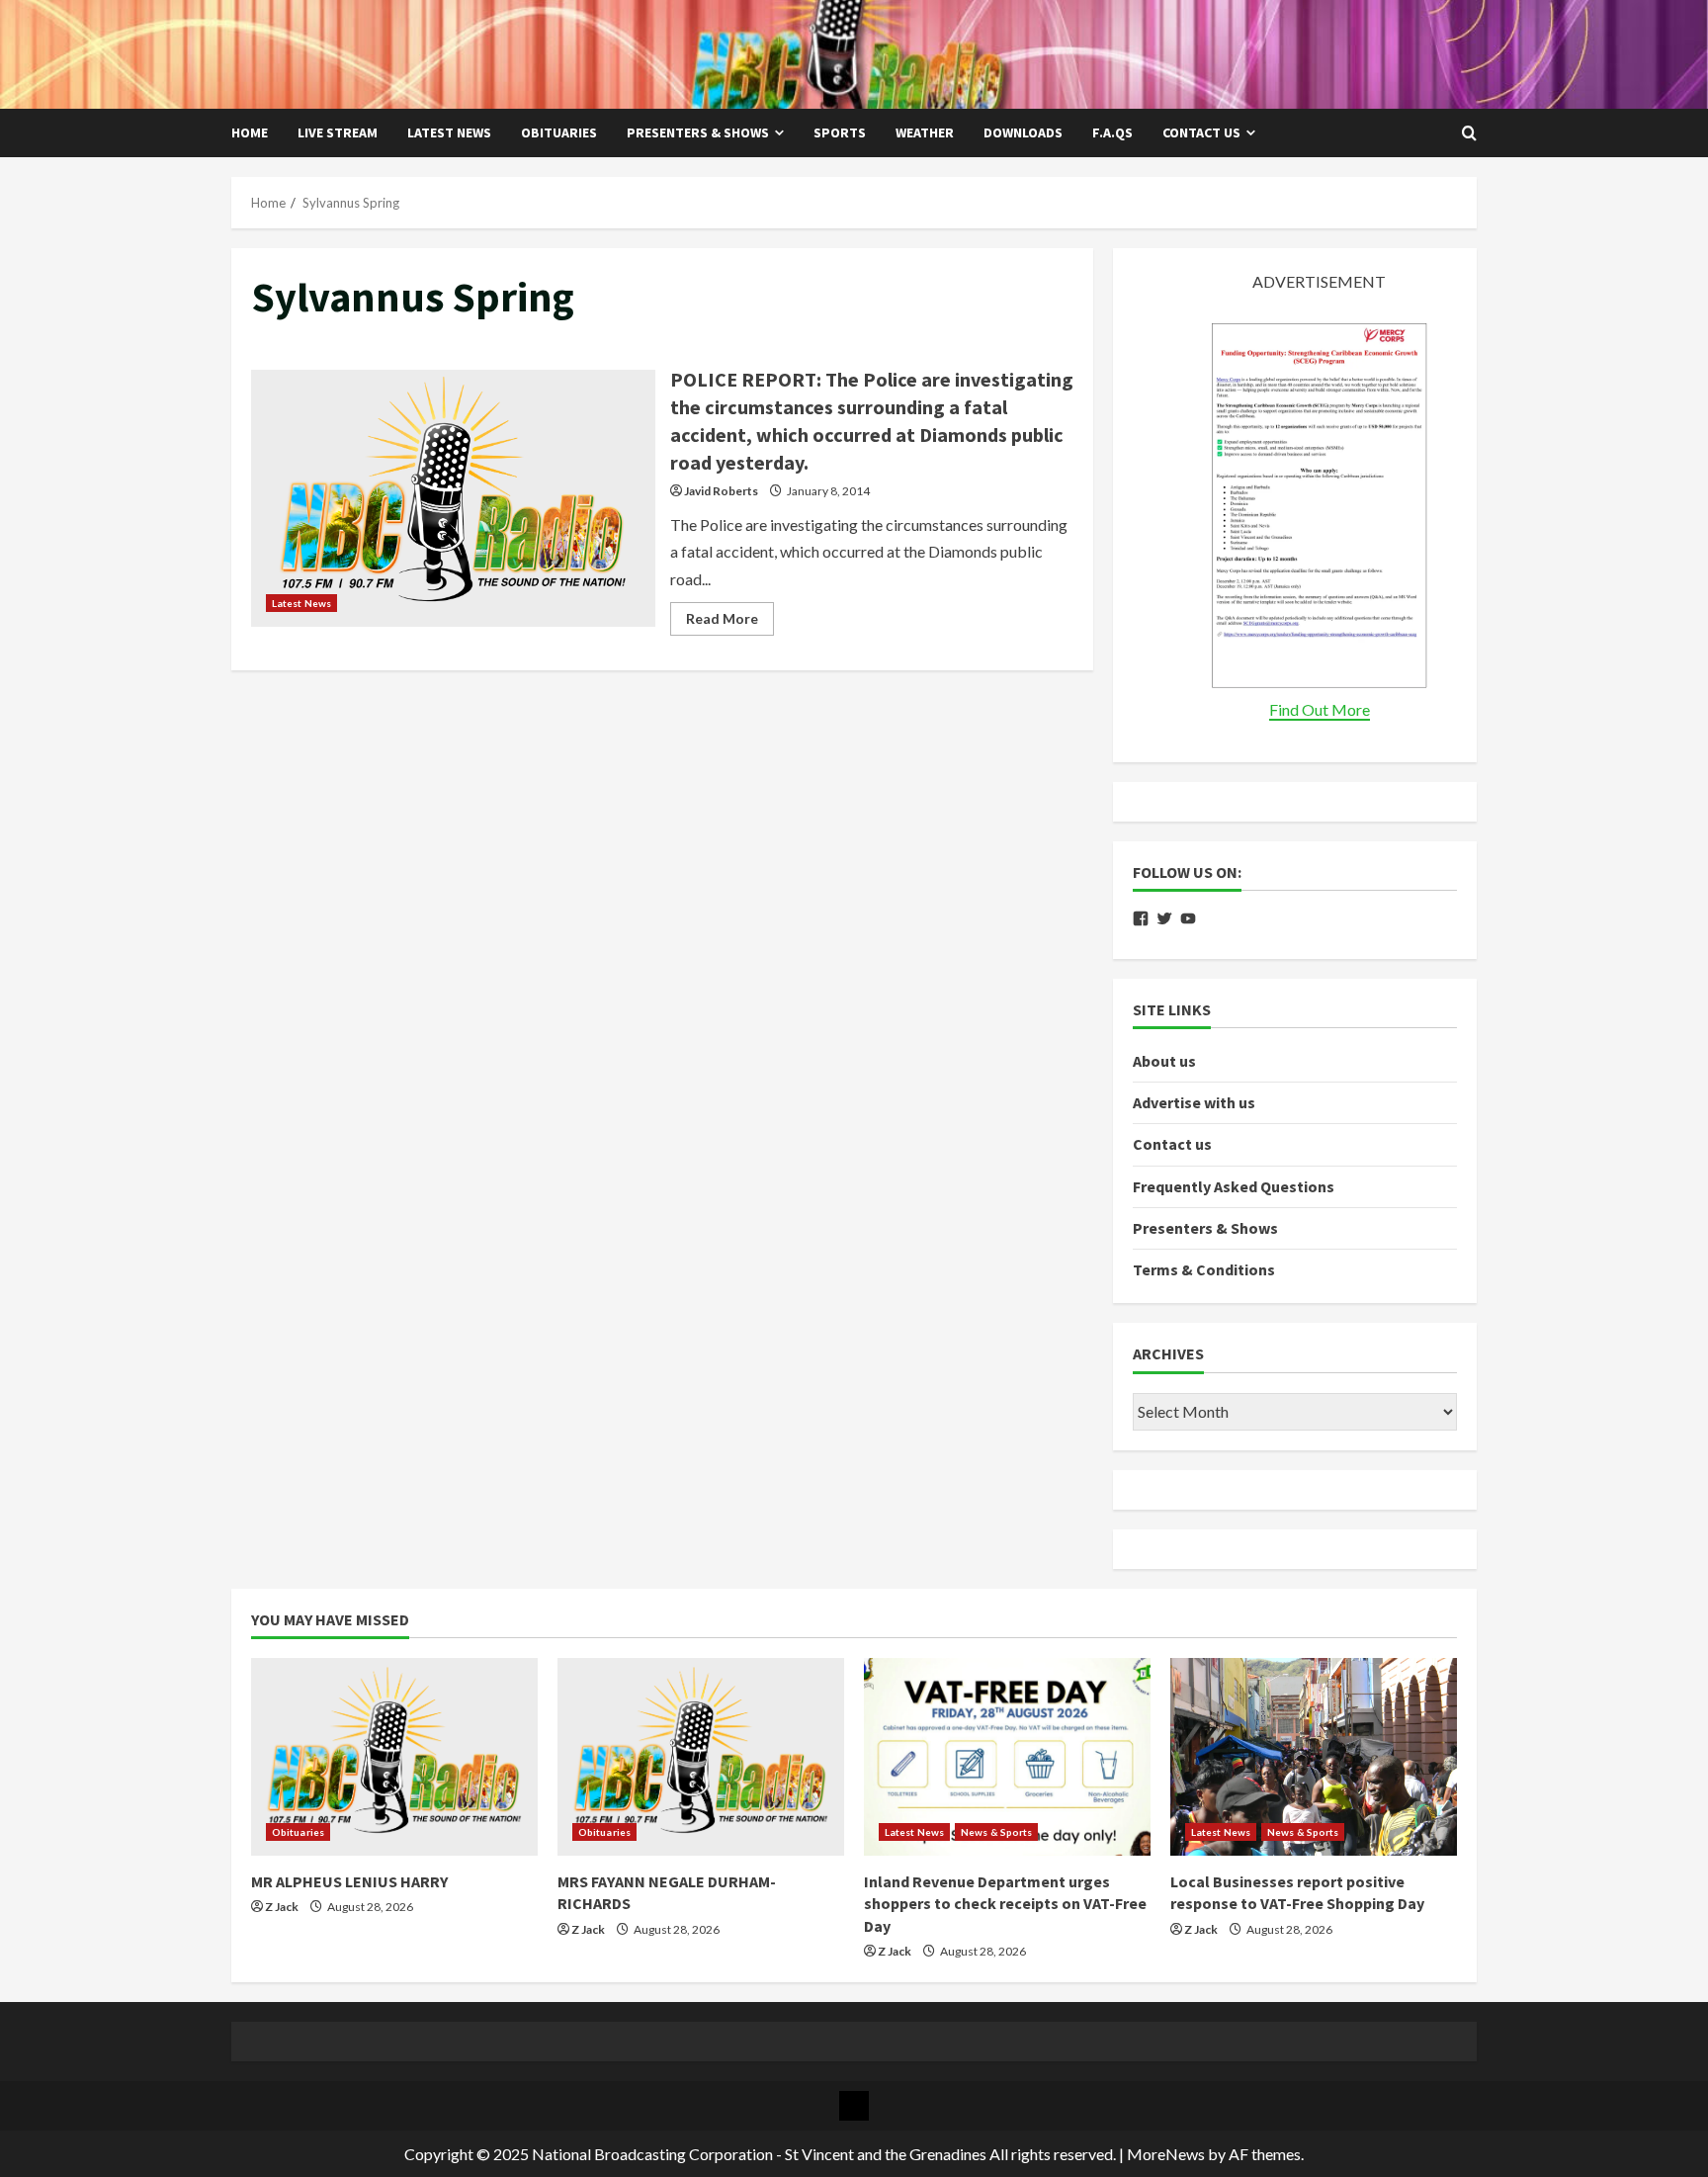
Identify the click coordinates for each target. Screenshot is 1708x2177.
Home (250, 132)
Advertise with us (1194, 1102)
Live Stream (338, 132)
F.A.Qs (1112, 132)
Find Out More (1320, 709)
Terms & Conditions (1204, 1269)
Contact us (1201, 132)
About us (1164, 1061)
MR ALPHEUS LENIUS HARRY (349, 1881)
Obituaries (559, 132)
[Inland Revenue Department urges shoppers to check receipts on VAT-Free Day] (1007, 1757)
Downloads (1023, 132)
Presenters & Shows (698, 132)
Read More (730, 622)
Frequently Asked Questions (1234, 1186)
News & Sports (996, 1832)
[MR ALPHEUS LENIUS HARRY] (394, 1757)
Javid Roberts (721, 491)
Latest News (449, 132)
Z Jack (282, 1907)
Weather (925, 132)
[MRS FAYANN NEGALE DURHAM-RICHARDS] (701, 1757)
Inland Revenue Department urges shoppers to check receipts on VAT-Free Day (1005, 1904)
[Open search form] (1469, 133)
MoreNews (1166, 2154)
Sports (840, 132)
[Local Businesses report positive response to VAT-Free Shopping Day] (1314, 1757)
